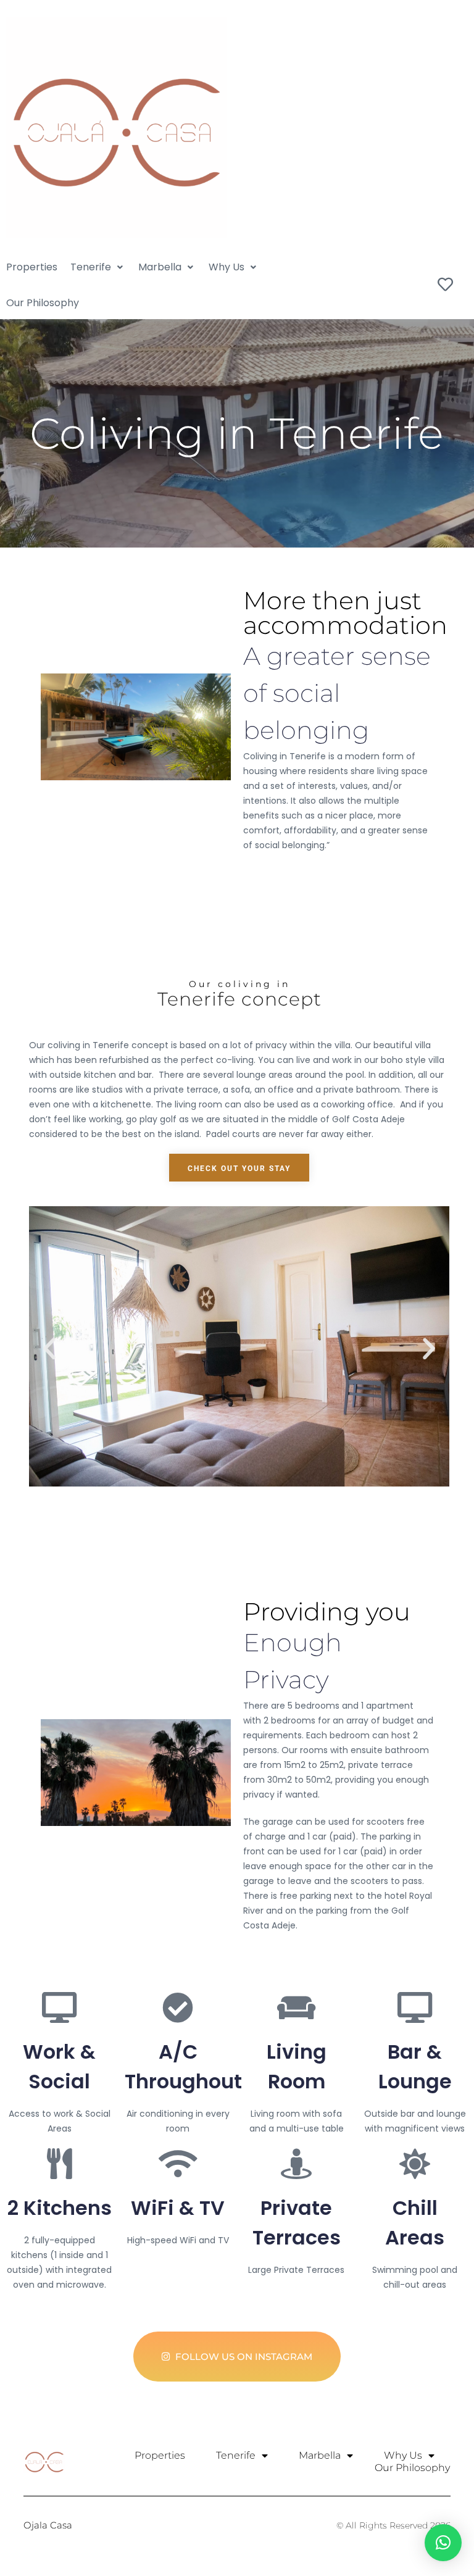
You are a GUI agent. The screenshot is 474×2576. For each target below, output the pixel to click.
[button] (98, 267)
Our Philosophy (412, 2468)
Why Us (403, 2455)
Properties (160, 2455)
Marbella (320, 2455)
